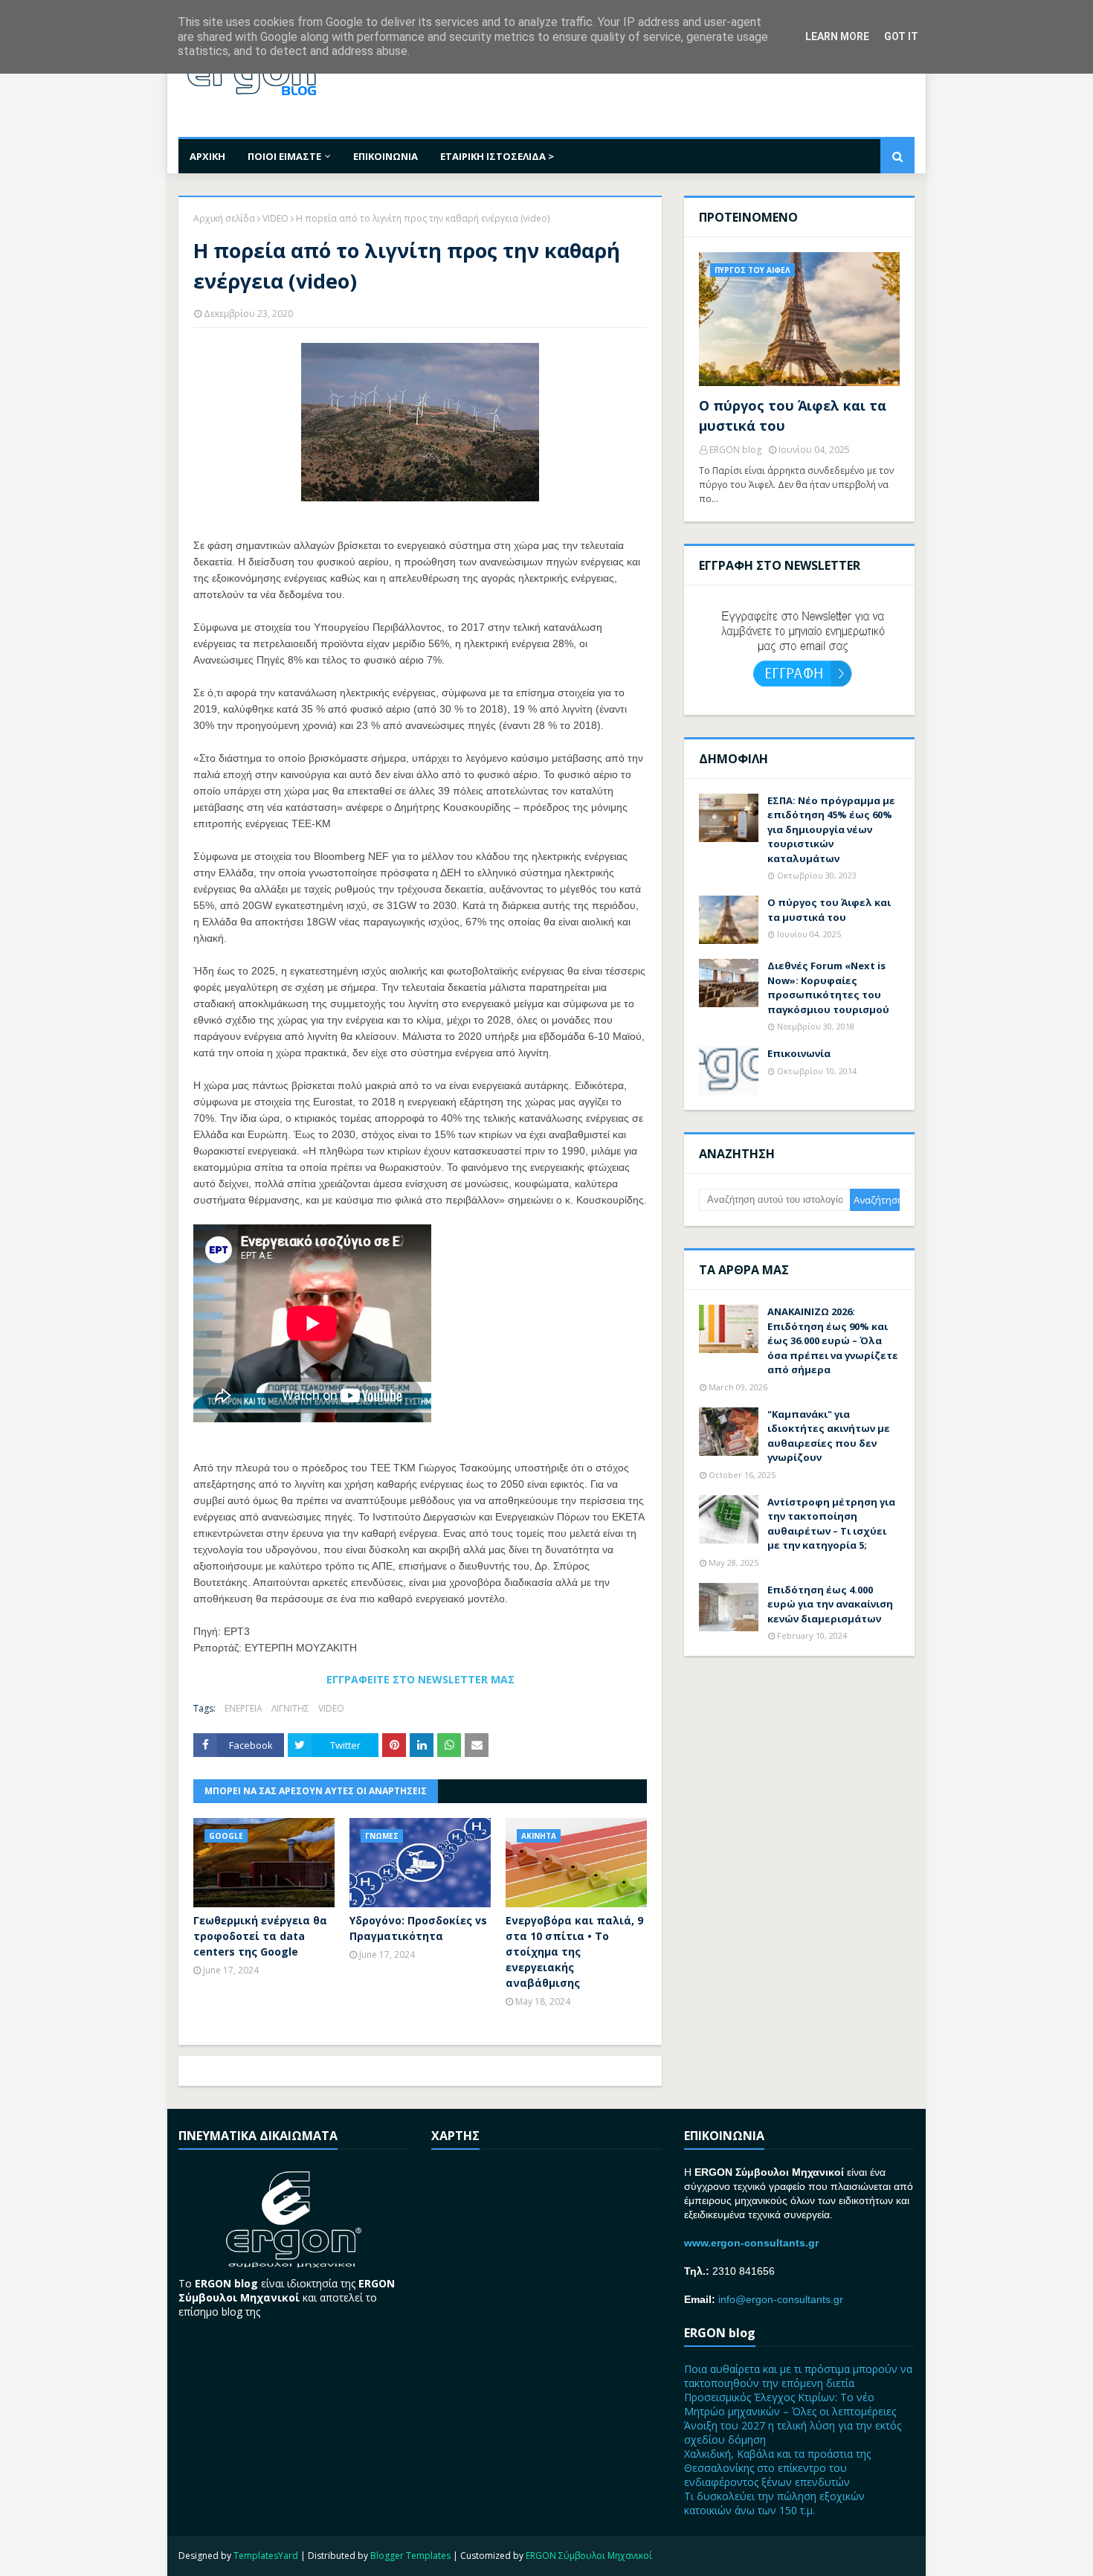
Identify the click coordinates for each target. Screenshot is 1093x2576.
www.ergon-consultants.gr (751, 2243)
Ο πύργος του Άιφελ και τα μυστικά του (793, 415)
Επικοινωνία (799, 1053)
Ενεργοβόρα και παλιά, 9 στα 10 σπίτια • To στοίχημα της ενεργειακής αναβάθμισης (574, 1952)
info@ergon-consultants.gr (781, 2299)
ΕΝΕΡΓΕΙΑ (244, 1708)
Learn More (837, 36)
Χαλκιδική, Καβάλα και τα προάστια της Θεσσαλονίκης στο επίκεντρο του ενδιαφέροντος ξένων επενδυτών (777, 2468)
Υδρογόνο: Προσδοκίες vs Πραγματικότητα (418, 1928)
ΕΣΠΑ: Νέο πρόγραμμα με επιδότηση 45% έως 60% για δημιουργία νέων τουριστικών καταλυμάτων (831, 829)
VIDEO (275, 218)
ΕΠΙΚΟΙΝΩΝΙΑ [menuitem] (386, 156)
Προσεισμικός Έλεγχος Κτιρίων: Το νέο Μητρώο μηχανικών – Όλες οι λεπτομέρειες (790, 2404)
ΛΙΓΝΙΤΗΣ (290, 1708)
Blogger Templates (410, 2556)
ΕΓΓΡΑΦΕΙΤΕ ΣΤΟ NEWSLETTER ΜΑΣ (420, 1679)
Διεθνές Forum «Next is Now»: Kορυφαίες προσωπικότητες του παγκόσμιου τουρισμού (828, 987)
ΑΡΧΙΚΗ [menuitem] (207, 156)
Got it (901, 36)
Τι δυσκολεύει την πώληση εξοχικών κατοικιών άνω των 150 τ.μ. (774, 2503)
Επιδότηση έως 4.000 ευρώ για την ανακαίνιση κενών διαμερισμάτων (830, 1604)
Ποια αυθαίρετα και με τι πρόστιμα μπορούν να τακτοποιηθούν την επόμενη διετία (798, 2376)
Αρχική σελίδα (224, 218)
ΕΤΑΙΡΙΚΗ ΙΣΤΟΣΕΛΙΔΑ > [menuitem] (497, 156)
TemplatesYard (266, 2556)
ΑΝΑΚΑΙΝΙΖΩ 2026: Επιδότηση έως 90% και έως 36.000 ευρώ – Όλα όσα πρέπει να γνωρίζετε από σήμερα (833, 1340)
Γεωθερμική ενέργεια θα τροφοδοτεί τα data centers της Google (260, 1936)
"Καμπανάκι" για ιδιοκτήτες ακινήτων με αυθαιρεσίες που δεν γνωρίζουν (829, 1436)
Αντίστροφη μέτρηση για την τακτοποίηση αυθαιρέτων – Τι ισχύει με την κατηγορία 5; (831, 1524)
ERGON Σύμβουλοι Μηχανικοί (589, 2556)
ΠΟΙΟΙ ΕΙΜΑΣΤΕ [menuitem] (284, 156)
